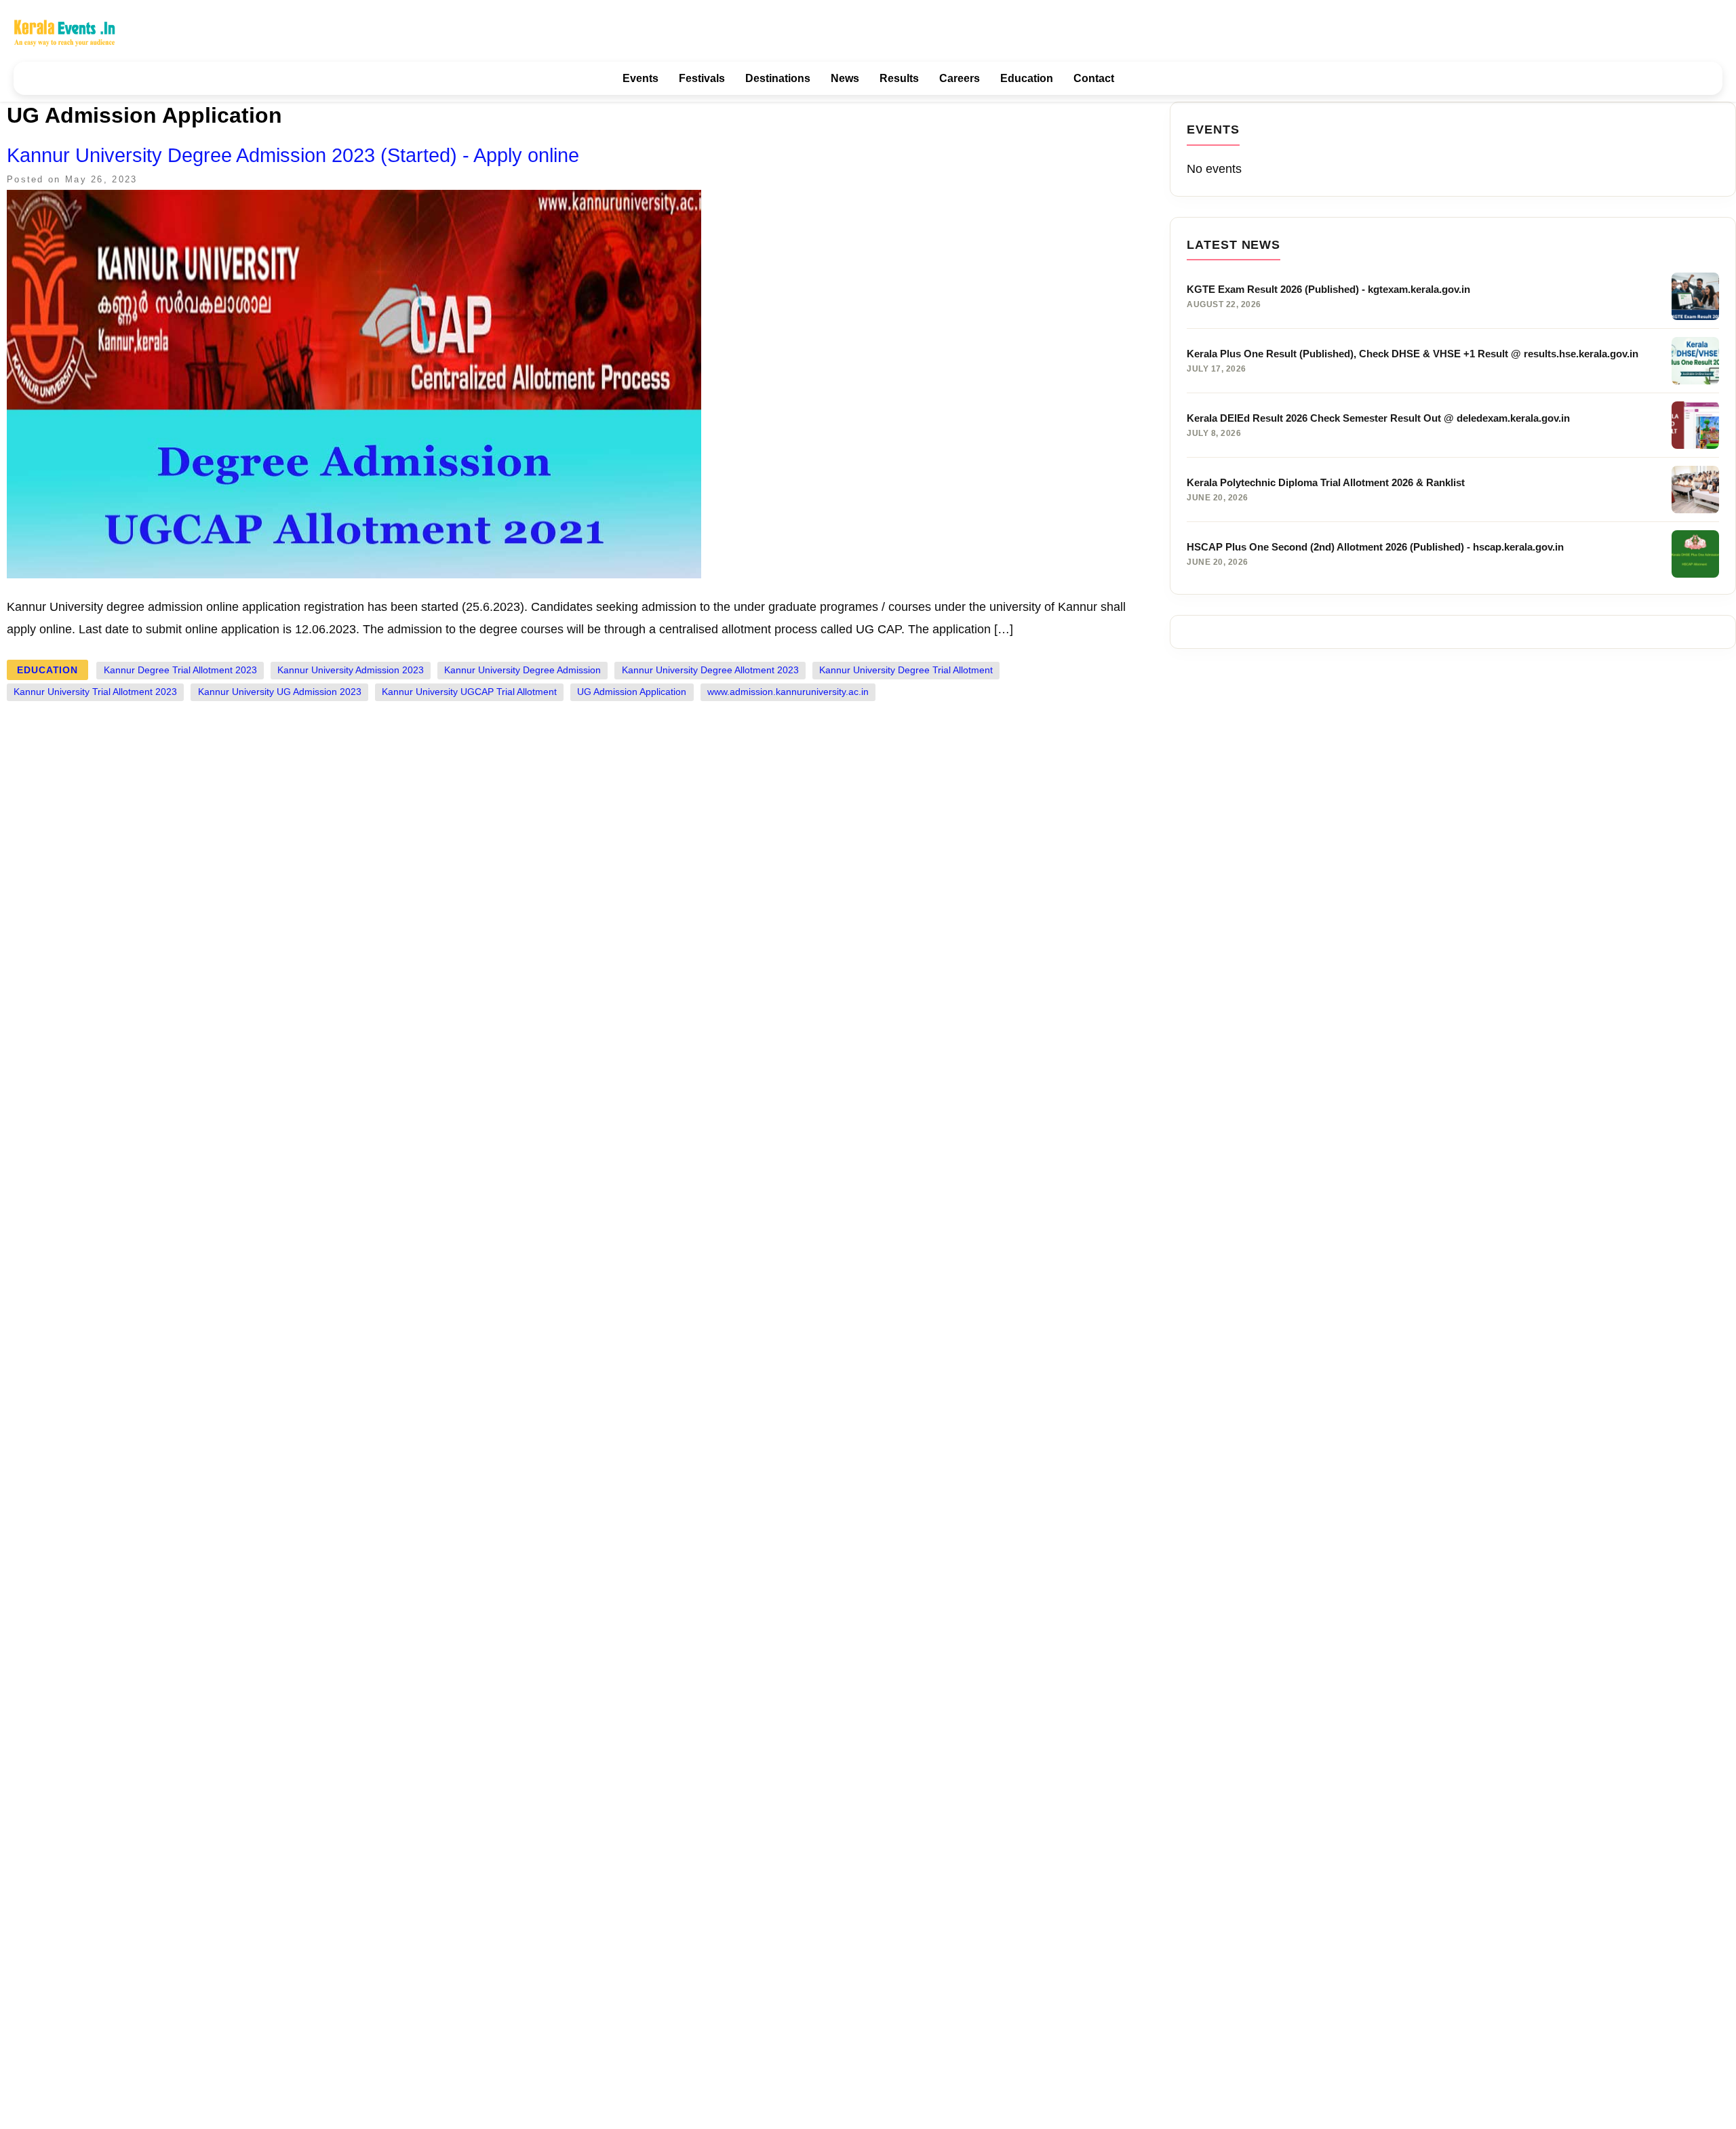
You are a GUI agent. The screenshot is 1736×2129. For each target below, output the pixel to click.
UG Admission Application (632, 692)
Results (899, 78)
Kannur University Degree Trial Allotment (906, 670)
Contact (1094, 78)
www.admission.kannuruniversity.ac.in (788, 692)
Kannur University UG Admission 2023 (280, 692)
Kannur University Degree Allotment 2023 (710, 670)
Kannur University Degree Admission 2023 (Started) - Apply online (293, 155)
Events (640, 78)
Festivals (702, 78)
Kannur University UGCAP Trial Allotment (469, 692)
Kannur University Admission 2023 (351, 670)
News (845, 78)
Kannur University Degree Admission (522, 670)
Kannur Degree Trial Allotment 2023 (180, 670)
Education (1027, 78)
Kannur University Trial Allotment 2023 (95, 692)
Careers (960, 78)
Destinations (778, 78)
